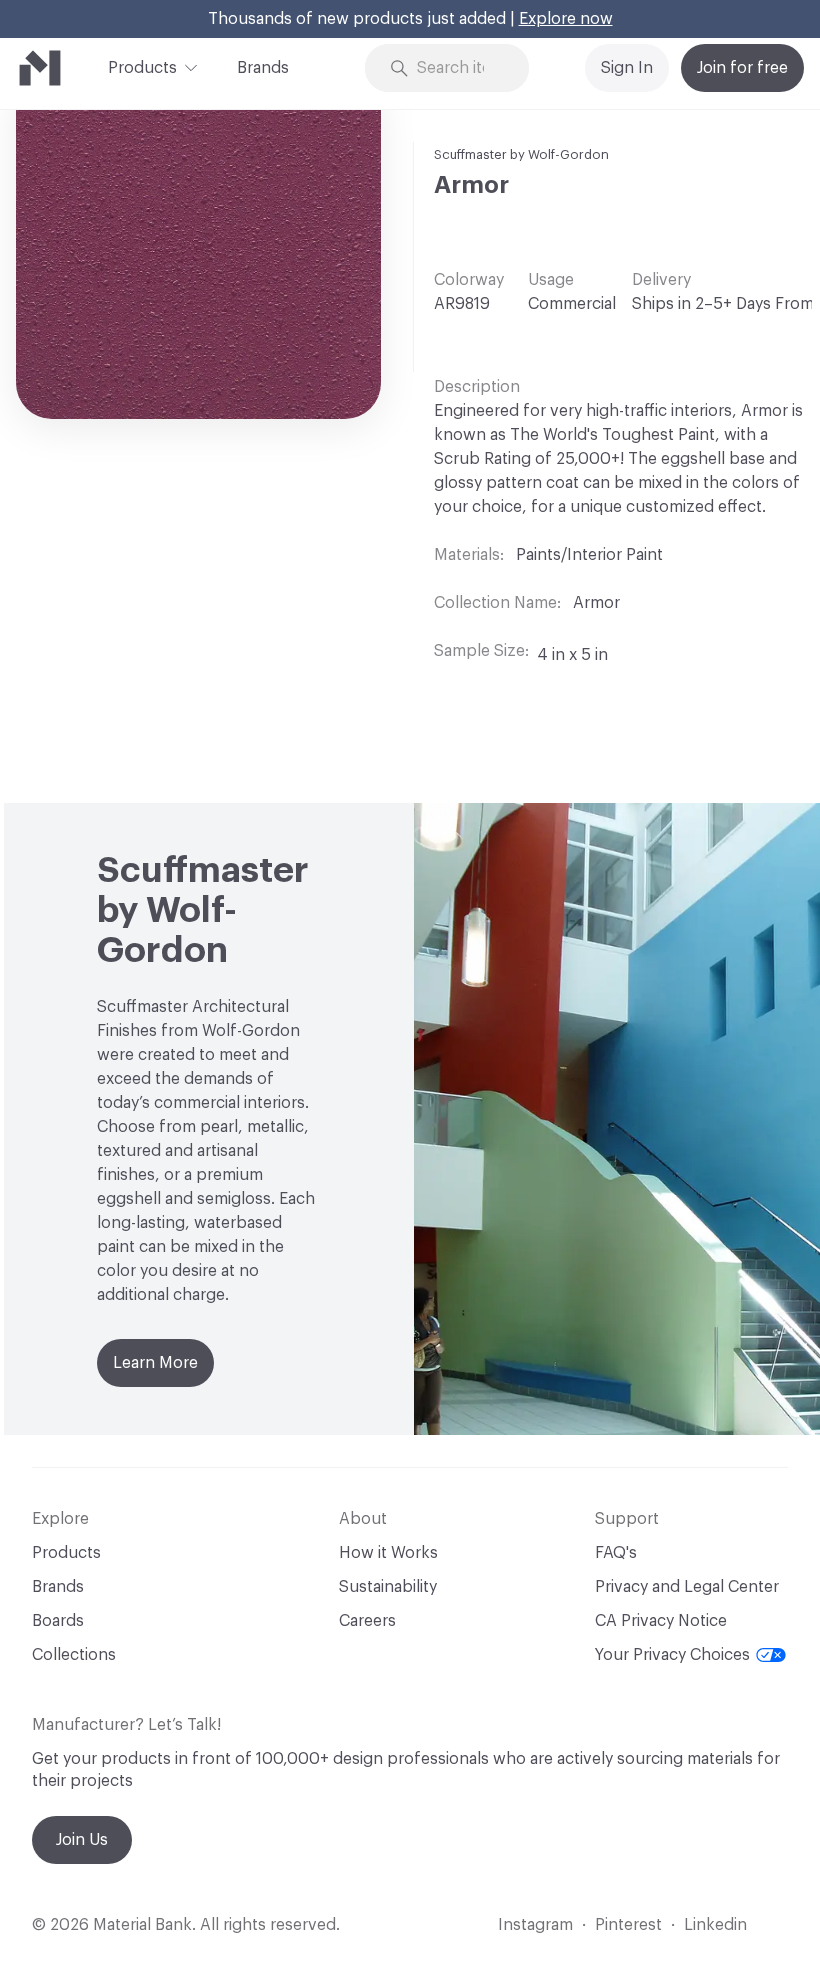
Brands (263, 68)
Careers (367, 1621)
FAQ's (616, 1553)
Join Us (82, 1840)
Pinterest (628, 1925)
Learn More (155, 1363)
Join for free (742, 68)
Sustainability (388, 1587)
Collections (74, 1655)
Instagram (535, 1925)
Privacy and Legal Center (687, 1587)
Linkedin (715, 1925)
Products (142, 68)
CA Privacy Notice (661, 1621)
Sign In (627, 68)
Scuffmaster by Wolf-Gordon (521, 154)
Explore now (566, 19)
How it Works (388, 1553)
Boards (58, 1621)
